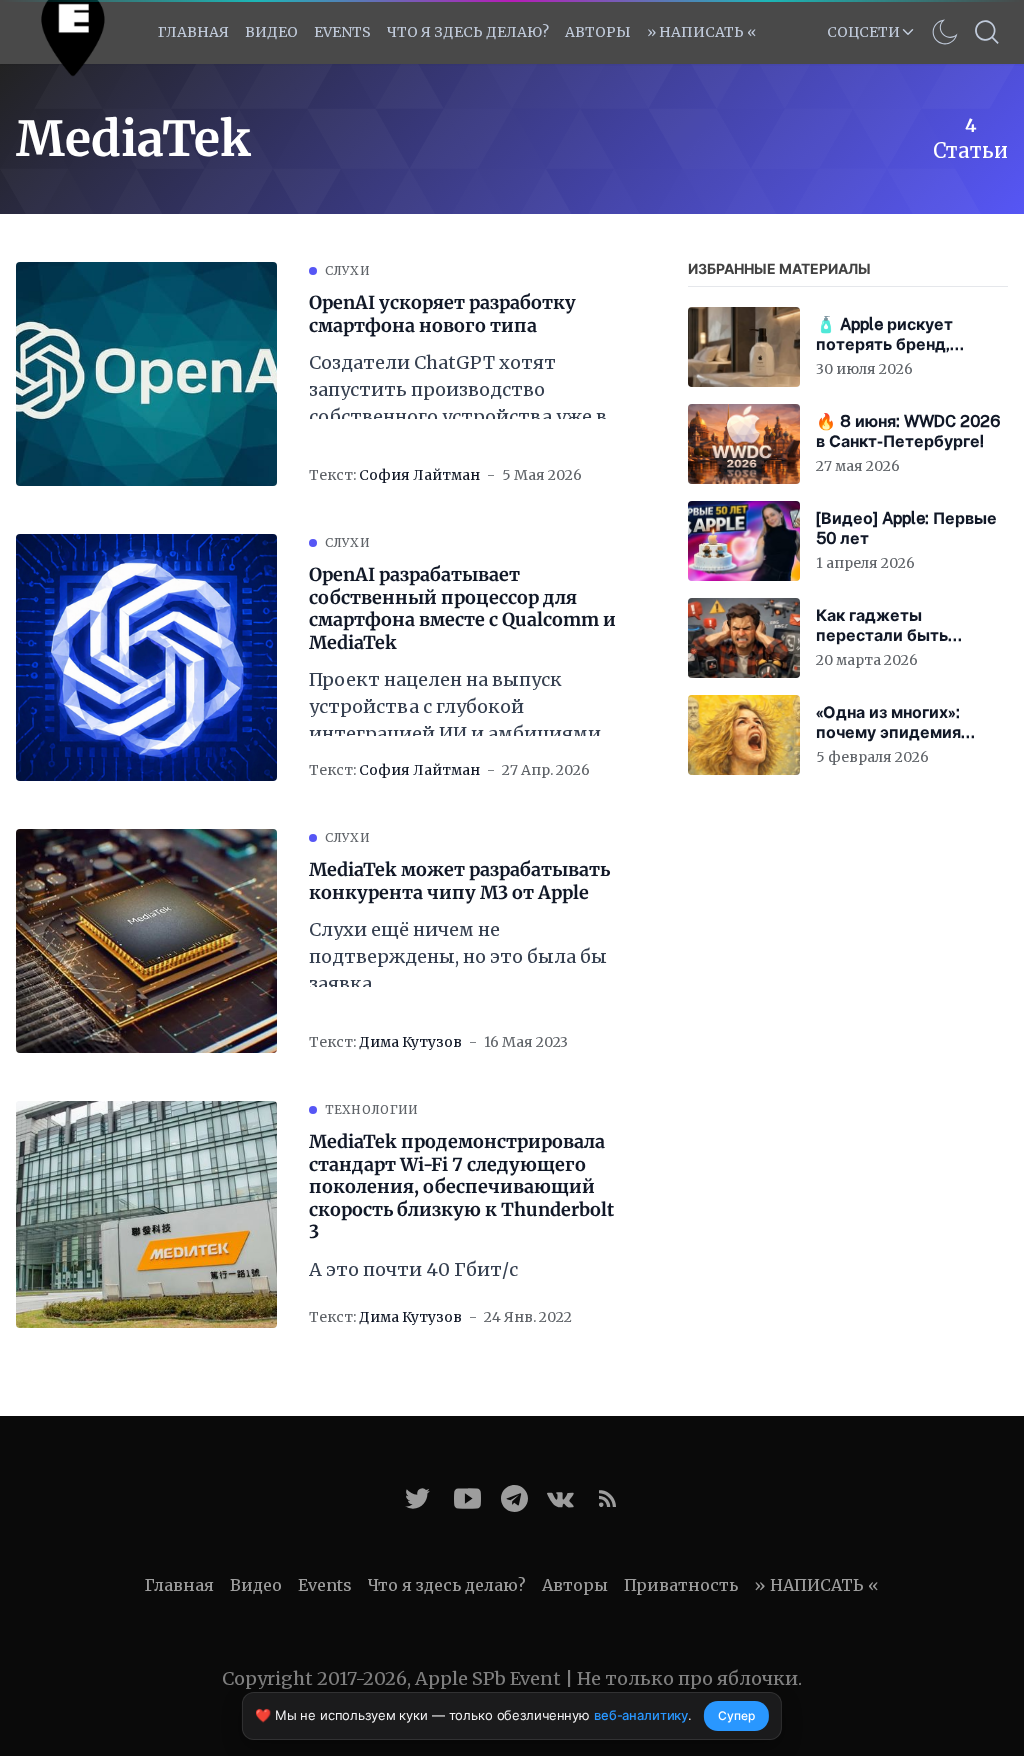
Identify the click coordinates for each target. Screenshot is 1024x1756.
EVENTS (342, 32)
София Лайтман (419, 475)
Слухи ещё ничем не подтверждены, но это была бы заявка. (458, 956)
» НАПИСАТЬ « (701, 32)
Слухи (348, 270)
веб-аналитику (641, 1715)
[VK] (560, 1498)
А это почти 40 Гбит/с (413, 1269)
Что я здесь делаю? (468, 32)
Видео (271, 32)
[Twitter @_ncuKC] (417, 1498)
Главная (193, 32)
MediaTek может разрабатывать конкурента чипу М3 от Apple (459, 881)
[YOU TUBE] (467, 1498)
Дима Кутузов (410, 1042)
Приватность (681, 1585)
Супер (736, 1715)
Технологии (372, 1109)
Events (325, 1585)
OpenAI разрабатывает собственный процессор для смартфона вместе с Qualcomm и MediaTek (462, 609)
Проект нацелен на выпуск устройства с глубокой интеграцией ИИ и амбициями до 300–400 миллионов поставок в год (455, 707)
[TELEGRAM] (514, 1498)
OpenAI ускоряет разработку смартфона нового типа (442, 314)
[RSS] (607, 1498)
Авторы (598, 32)
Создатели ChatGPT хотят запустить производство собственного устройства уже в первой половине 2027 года (458, 390)
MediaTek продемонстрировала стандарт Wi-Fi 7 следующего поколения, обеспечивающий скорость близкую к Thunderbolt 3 (461, 1187)
